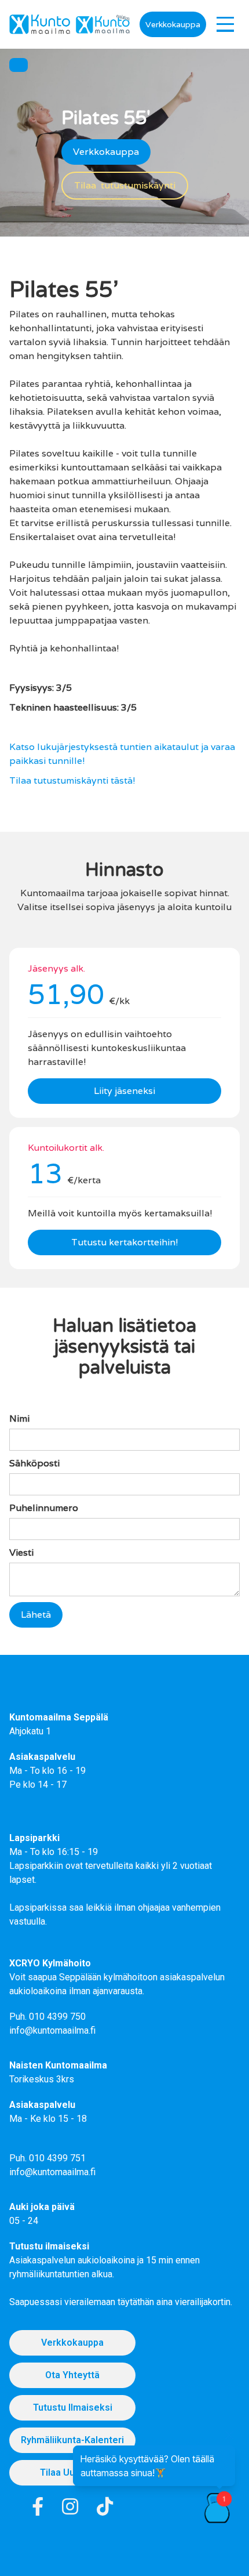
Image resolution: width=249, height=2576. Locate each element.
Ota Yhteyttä (72, 2375)
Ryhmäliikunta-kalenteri (72, 2440)
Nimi (19, 1419)
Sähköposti (34, 1463)
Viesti (21, 1553)
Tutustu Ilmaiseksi (73, 2407)
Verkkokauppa (173, 24)
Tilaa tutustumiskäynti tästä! (72, 780)
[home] (40, 24)
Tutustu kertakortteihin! (125, 1242)
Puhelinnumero (44, 1508)
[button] (225, 24)
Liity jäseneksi (124, 1091)
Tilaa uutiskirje (72, 2472)
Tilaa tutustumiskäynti (125, 185)
